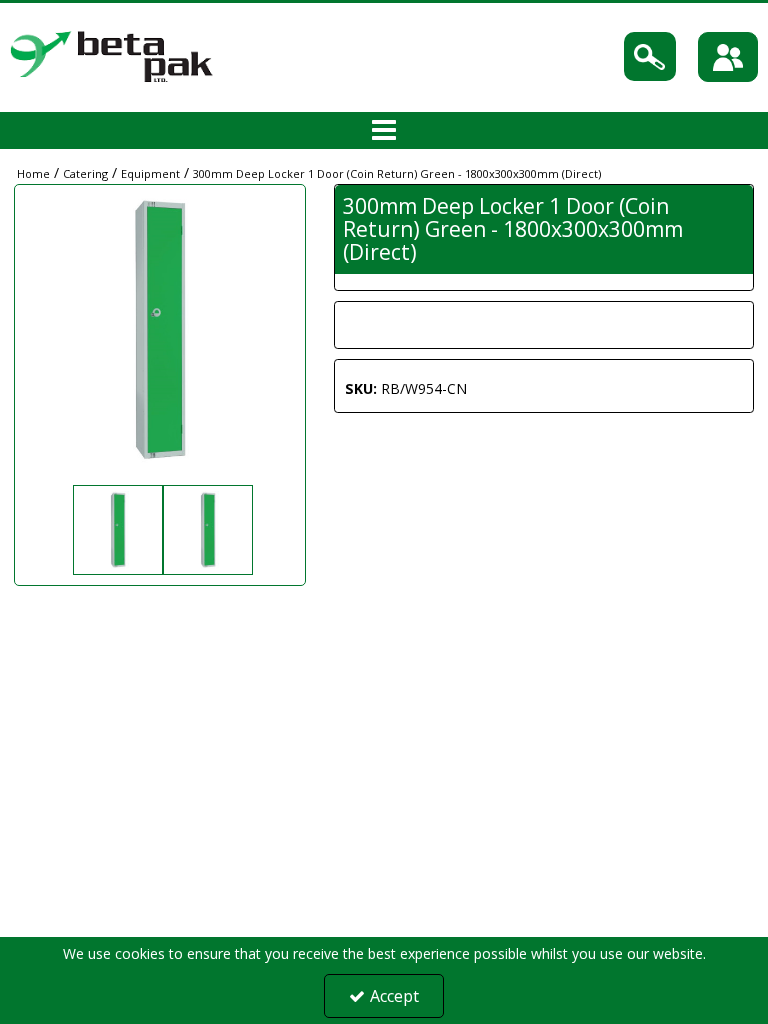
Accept (394, 996)
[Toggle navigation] (384, 131)
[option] (115, 530)
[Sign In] (728, 57)
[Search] (650, 56)
